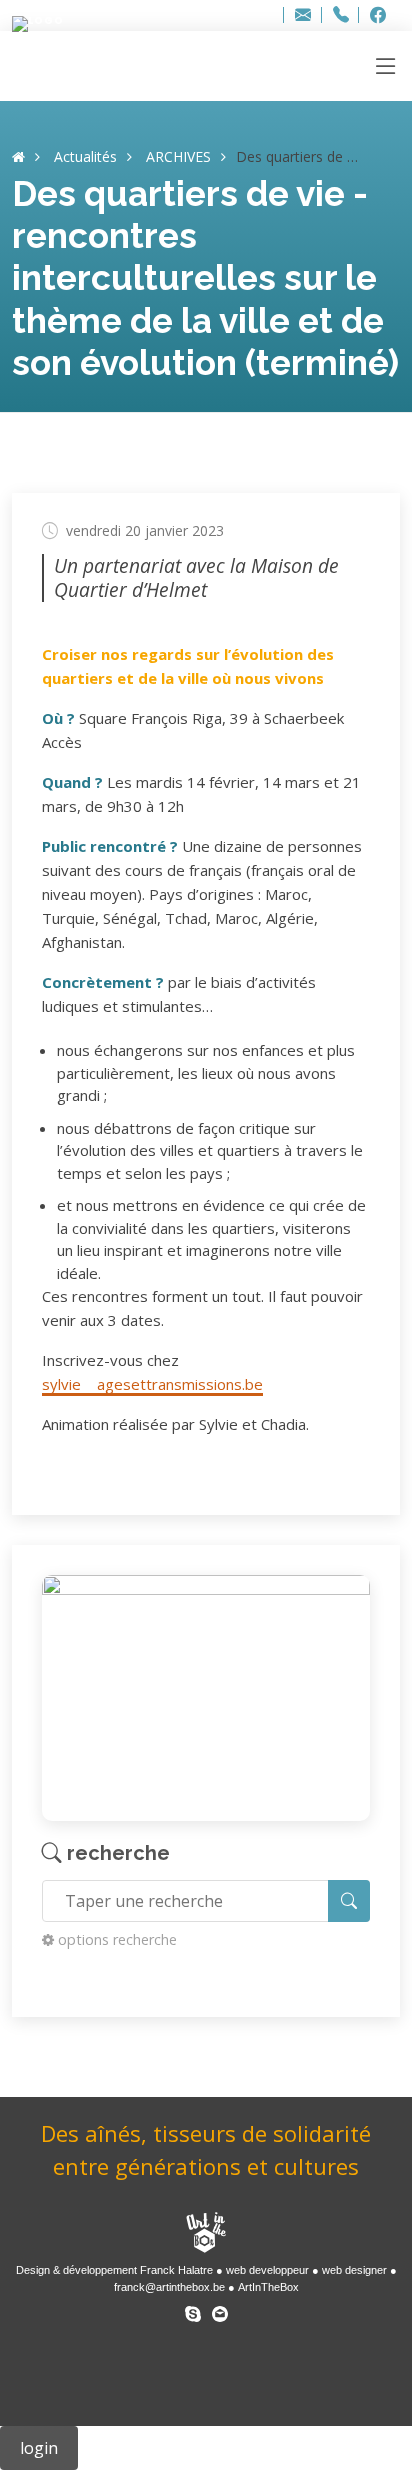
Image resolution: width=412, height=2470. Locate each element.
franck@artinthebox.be (169, 2287)
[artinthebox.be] (206, 2234)
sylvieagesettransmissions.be (152, 1384)
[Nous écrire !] (220, 2310)
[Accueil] (18, 156)
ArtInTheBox (268, 2287)
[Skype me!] (193, 2310)
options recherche (117, 1939)
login (39, 2448)
